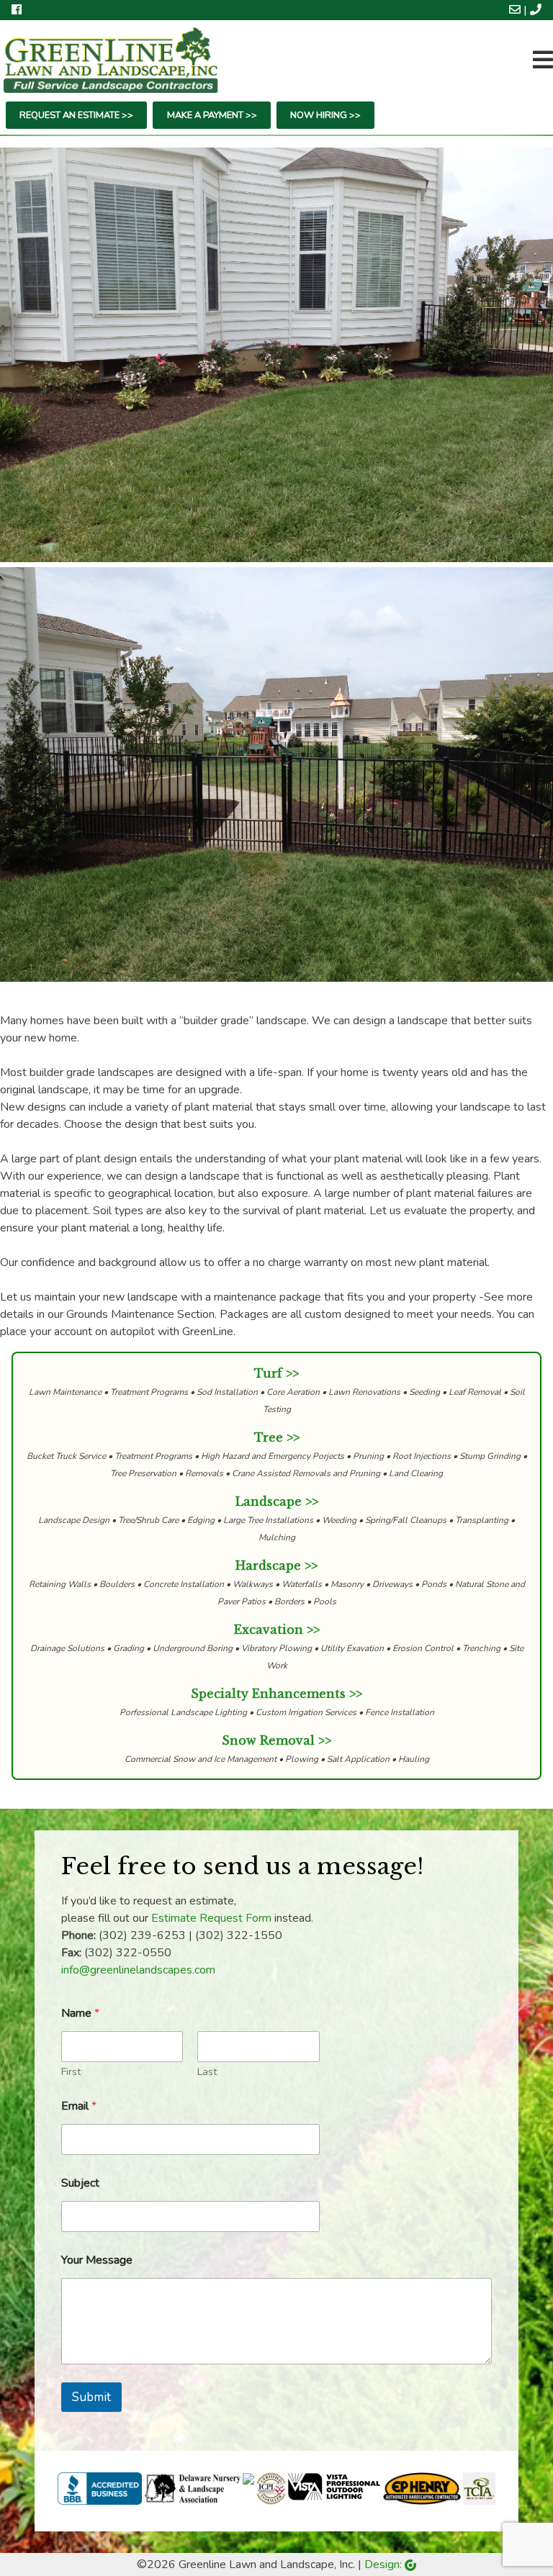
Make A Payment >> (212, 115)
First (71, 2072)
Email (79, 2106)
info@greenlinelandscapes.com (138, 1970)
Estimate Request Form (211, 1918)
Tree (269, 1437)
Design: (385, 2564)
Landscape (269, 1501)
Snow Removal (268, 1740)
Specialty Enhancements (268, 1694)
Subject (80, 2183)
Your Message (97, 2260)
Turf (268, 1373)
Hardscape (268, 1565)
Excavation (269, 1630)
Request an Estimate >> (76, 115)
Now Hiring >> (325, 115)
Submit (91, 2397)
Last (207, 2072)
